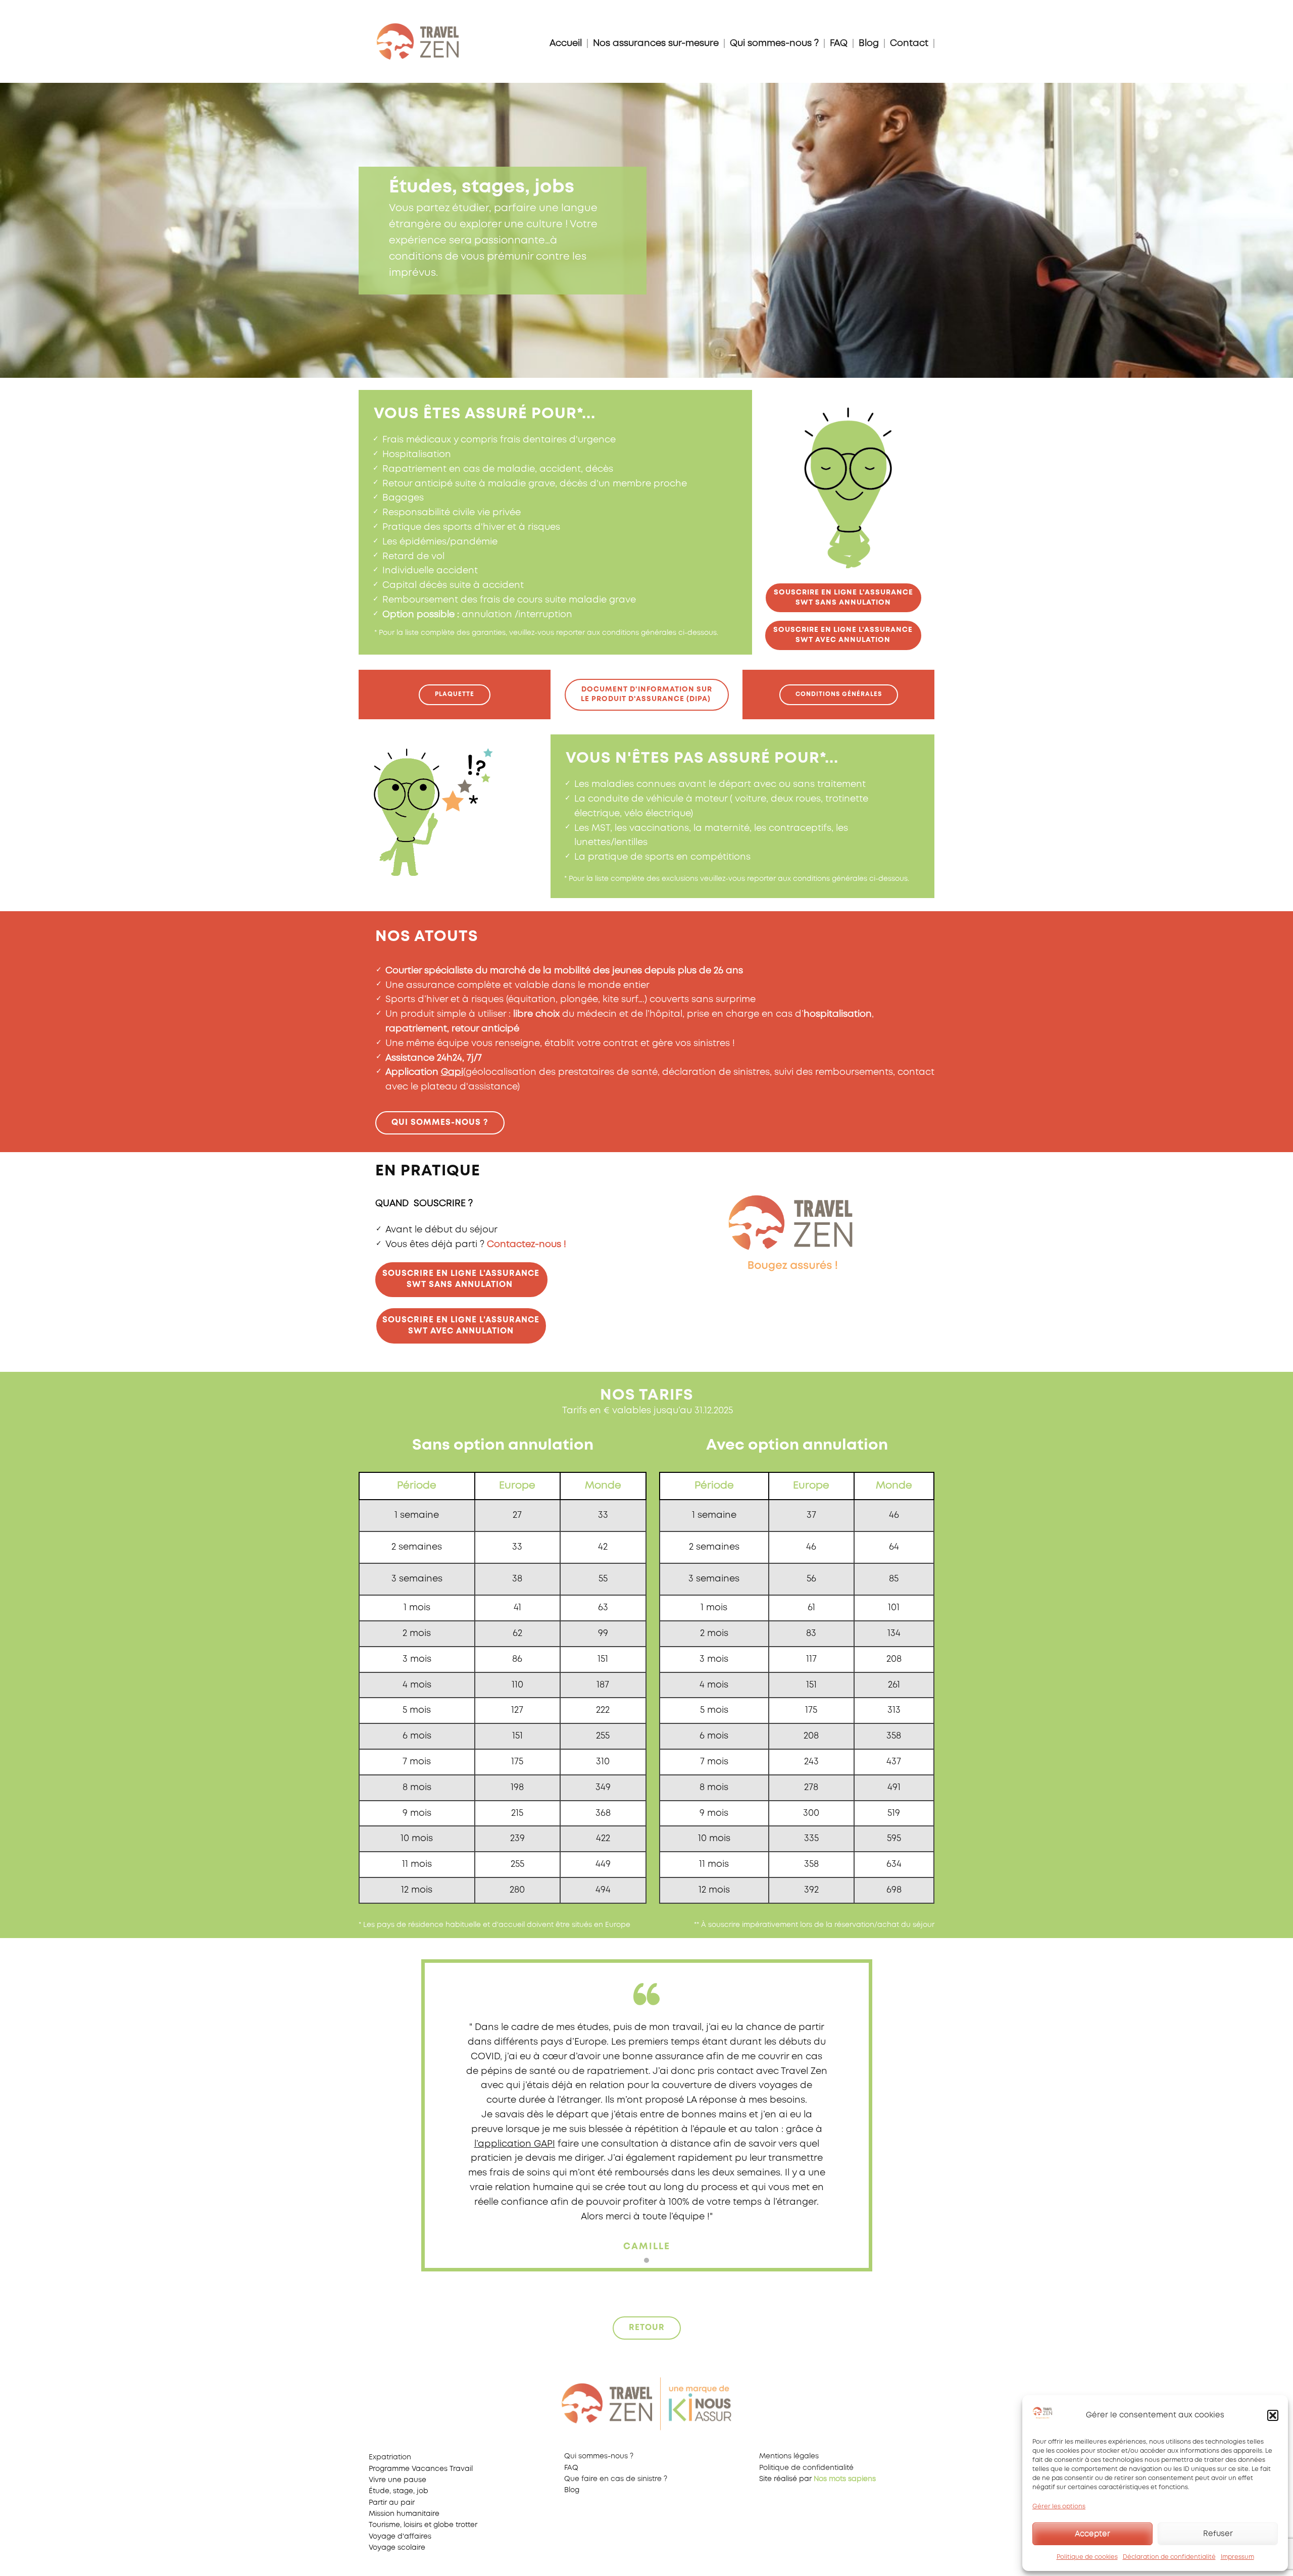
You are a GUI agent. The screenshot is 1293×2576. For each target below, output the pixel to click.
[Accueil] (418, 42)
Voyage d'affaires (400, 2537)
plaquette (455, 694)
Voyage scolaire (397, 2548)
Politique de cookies (1087, 2557)
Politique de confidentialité (806, 2468)
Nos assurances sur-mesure (656, 43)
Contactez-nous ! (527, 1245)
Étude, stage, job (399, 2491)
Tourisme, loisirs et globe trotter (423, 2525)
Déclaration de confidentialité (1169, 2557)
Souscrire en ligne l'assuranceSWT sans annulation (461, 1279)
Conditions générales (839, 694)
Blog (869, 43)
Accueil (566, 43)
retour (647, 2328)
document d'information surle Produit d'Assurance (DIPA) (647, 695)
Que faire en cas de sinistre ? (616, 2479)
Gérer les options (1059, 2507)
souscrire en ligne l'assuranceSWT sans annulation (843, 598)
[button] (1273, 2415)
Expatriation (390, 2457)
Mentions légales (789, 2456)
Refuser (1218, 2534)
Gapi (452, 1072)
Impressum (1237, 2557)
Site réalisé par (817, 2479)
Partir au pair (392, 2503)
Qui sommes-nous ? (774, 43)
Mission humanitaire (404, 2514)
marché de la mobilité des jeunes (566, 971)
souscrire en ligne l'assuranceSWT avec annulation (843, 635)
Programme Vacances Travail (421, 2469)
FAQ (839, 43)
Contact (909, 43)
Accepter (1092, 2534)
